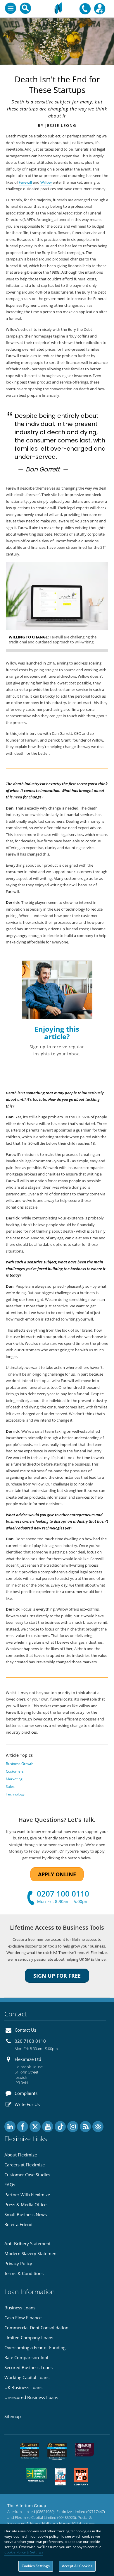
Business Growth (20, 1764)
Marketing (14, 1779)
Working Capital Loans (27, 2377)
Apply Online (57, 1874)
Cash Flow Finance (23, 2318)
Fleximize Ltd (28, 2059)
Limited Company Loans (29, 2338)
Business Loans (20, 2308)
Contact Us (25, 2030)
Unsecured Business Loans (31, 2397)
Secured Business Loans (28, 2367)
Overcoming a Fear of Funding (35, 2347)
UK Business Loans (23, 2387)
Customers (15, 1771)
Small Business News (26, 2214)
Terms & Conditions (24, 2273)
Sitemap (13, 2416)
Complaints (26, 2093)
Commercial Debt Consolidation (36, 2328)
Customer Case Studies (27, 2175)
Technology (15, 1794)
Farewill (25, 182)
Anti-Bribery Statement (27, 2243)
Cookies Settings (36, 2566)
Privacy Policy (18, 2263)
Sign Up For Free (57, 1976)
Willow (46, 182)
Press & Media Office (25, 2204)
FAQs (10, 2185)
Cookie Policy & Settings (24, 2552)
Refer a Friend (18, 2224)
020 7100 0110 (30, 2041)
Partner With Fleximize (27, 2195)
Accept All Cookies (77, 2566)
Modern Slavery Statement (31, 2253)
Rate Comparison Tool (26, 2357)
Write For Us (27, 2104)
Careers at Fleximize (25, 2165)
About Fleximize (21, 2155)
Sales (10, 1787)
